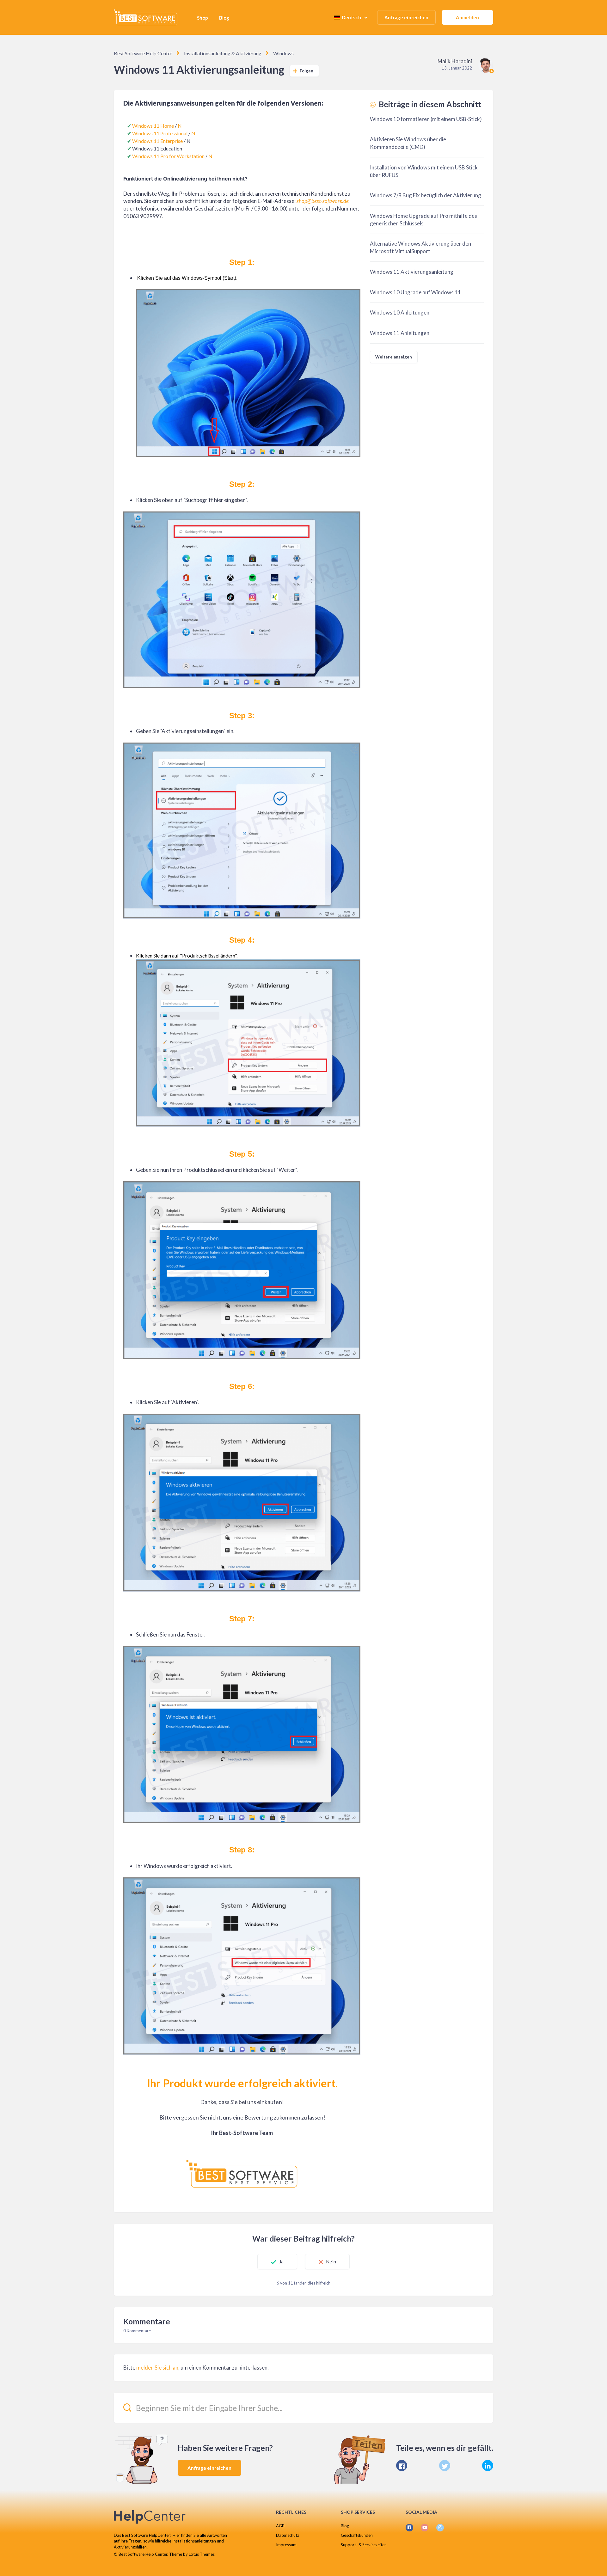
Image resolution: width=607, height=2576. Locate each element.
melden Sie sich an (157, 2368)
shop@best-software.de (323, 201)
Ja (281, 2261)
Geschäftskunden (357, 2535)
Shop (202, 18)
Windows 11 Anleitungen (400, 333)
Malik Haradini (455, 61)
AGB (280, 2526)
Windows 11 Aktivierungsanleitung (412, 272)
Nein (331, 2261)
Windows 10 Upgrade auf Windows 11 (415, 292)
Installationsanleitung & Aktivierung (223, 53)
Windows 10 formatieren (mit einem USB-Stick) (426, 119)
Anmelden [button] (467, 17)
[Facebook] (402, 2466)
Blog (224, 18)
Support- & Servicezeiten (364, 2545)
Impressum (286, 2545)
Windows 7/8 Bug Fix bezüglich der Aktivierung (426, 195)
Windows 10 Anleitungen (400, 312)
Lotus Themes (202, 2554)
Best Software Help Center (143, 53)
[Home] (146, 17)
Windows (283, 53)
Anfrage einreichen (407, 17)
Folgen (307, 71)
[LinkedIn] (488, 2466)
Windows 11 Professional (160, 133)
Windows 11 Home (153, 126)
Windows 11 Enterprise (157, 141)
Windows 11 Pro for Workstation (168, 156)
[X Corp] (445, 2466)
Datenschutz (288, 2535)
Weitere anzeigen (394, 357)
